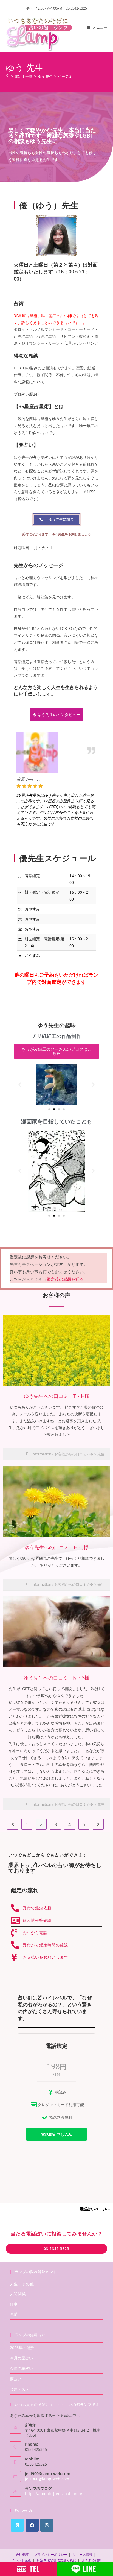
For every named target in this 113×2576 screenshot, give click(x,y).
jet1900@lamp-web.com (47, 2479)
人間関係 (18, 2294)
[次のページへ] (98, 1824)
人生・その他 (22, 2284)
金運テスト (19, 2389)
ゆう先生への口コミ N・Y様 (56, 1678)
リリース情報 (83, 2555)
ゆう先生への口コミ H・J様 (56, 1547)
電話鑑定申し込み (56, 2134)
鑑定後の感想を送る (65, 1279)
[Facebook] (32, 2525)
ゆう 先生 (97, 1454)
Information (41, 1454)
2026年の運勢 (22, 2348)
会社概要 (22, 2555)
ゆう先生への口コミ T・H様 (57, 1396)
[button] (20, 1085)
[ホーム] (8, 76)
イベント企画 (21, 2560)
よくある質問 (92, 2560)
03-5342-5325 (56, 2249)
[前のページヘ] (13, 1824)
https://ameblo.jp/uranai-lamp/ (54, 2494)
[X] (17, 2525)
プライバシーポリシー (51, 2555)
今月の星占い (21, 2358)
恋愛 (14, 2314)
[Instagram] (47, 2525)
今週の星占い (21, 2368)
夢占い (16, 2379)
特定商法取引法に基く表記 (56, 2560)
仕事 (14, 2304)
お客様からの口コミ (70, 1454)
